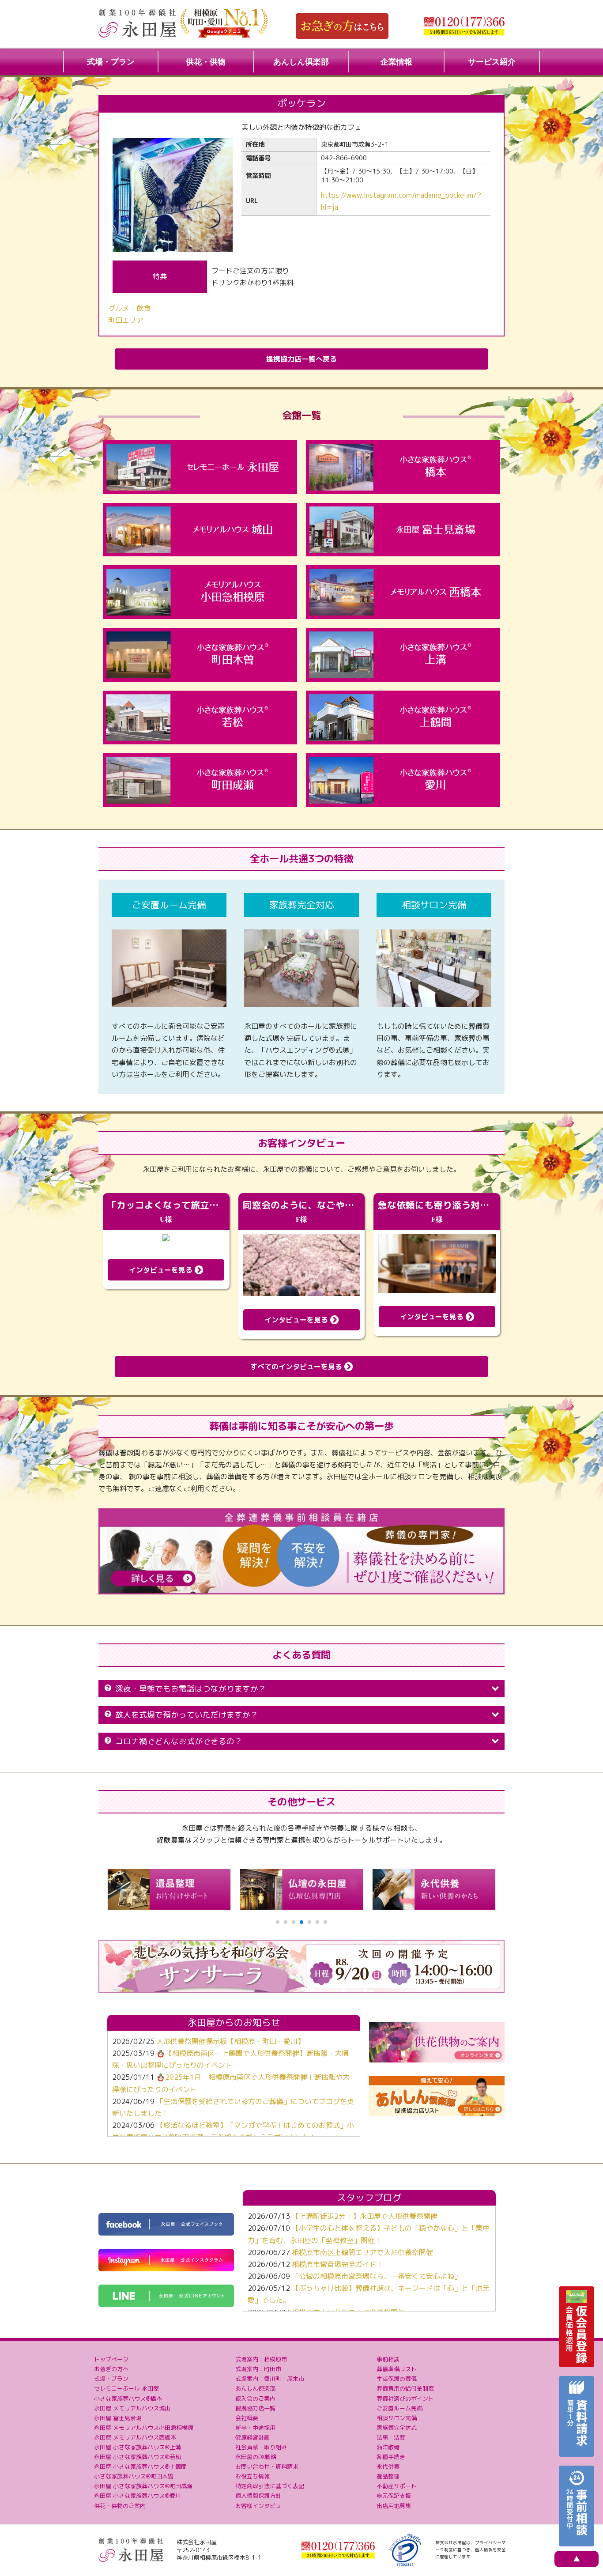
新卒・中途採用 (255, 2428)
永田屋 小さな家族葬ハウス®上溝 (138, 2447)
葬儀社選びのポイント (405, 2398)
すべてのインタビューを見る (297, 1367)
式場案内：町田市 (258, 2369)
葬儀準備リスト (397, 2369)
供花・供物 (206, 62)
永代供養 (388, 2466)
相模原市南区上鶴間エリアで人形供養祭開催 (362, 2252)
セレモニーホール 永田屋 (126, 2388)
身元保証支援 (394, 2496)
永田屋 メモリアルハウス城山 (132, 2408)
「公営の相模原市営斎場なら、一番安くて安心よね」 (377, 2276)
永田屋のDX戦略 (256, 2457)
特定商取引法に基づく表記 (270, 2486)
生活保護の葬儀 (397, 2379)
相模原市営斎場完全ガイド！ (338, 2264)
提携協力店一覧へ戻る (301, 359)
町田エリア (126, 320)
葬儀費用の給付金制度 (405, 2388)
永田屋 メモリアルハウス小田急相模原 (144, 2428)
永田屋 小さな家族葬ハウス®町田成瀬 (143, 2486)
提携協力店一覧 (255, 2408)
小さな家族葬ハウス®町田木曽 (134, 2476)
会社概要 (247, 2418)
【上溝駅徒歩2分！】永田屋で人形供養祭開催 (365, 2216)
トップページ (111, 2359)
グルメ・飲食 (129, 308)
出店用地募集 (394, 2506)
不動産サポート (397, 2486)
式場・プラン (111, 62)
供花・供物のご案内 (120, 2506)
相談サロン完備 (397, 2418)
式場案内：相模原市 (261, 2359)
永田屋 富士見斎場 (118, 2418)
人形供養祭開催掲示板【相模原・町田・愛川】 (230, 2041)
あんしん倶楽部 (301, 62)
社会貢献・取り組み (261, 2447)
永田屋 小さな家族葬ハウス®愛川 (138, 2496)
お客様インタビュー (261, 2506)
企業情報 (396, 62)
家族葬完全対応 (397, 2428)
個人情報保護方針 (258, 2496)
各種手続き (391, 2457)
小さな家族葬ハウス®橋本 (128, 2398)
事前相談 (388, 2359)
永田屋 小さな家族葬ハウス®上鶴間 (140, 2466)
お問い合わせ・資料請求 (267, 2466)
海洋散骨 (388, 2447)
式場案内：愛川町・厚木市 (270, 2379)
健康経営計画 (253, 2437)
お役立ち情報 (253, 2476)
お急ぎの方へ (111, 2369)
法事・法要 (391, 2437)
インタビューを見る (162, 1270)
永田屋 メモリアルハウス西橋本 (135, 2437)
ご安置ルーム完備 (399, 2408)
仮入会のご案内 (255, 2398)
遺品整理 (388, 2476)
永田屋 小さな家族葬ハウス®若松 (138, 2457)
